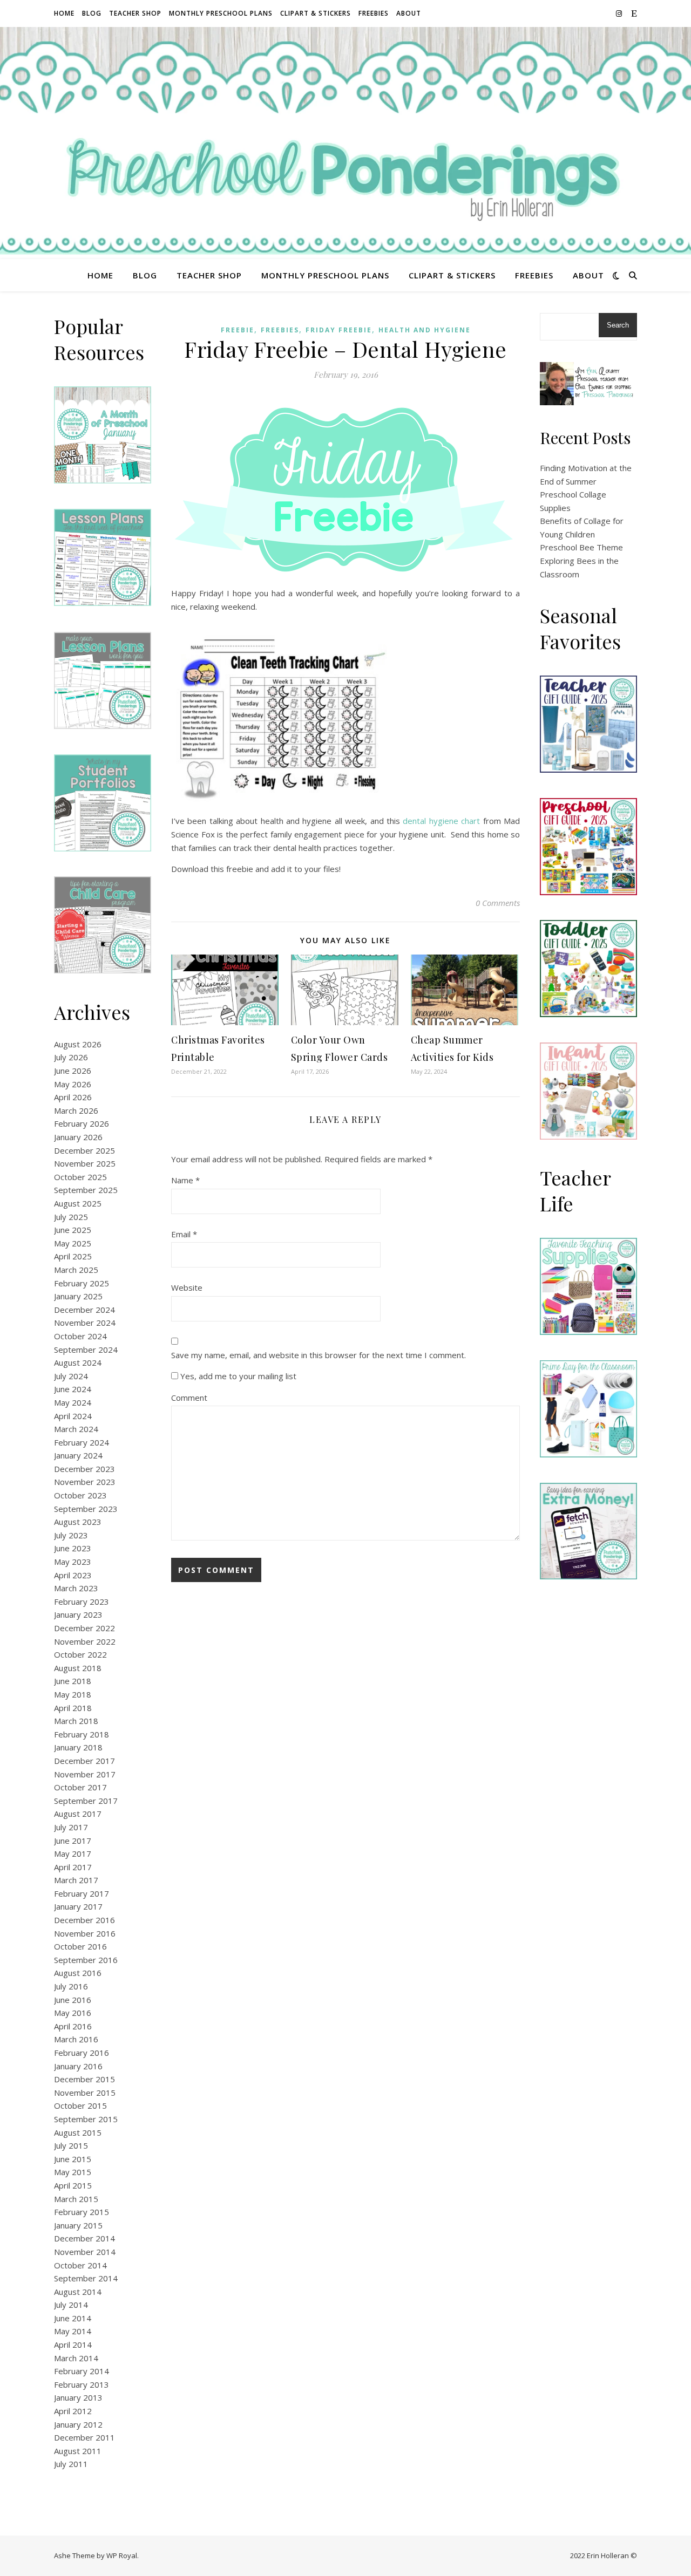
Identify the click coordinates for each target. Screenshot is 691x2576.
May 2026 (73, 1084)
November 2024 (85, 1323)
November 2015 (85, 2093)
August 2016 (78, 1973)
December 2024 (84, 1310)
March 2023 (76, 1588)
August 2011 (78, 2451)
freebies (280, 330)
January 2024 (78, 1455)
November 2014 (85, 2252)
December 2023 (84, 1469)
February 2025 (82, 1283)
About (409, 13)
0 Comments (498, 903)
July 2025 (71, 1217)
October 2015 (80, 2105)
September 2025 (86, 1190)
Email (184, 1234)
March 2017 (76, 1880)
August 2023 (78, 1522)
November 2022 (85, 1641)
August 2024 (78, 1362)
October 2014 (80, 2265)
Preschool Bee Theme (581, 547)
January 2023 (78, 1614)
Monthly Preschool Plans (221, 13)
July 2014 (71, 2305)
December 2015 (84, 2079)
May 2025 (73, 1243)
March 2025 (76, 1270)
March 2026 (76, 1110)
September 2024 (86, 1350)
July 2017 (71, 1827)
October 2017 (80, 1787)
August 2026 (78, 1044)
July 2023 (71, 1535)
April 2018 (73, 1708)
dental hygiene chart (441, 821)
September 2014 (86, 2278)
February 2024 (82, 1442)
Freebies (374, 13)
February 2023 (82, 1602)
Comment (189, 1398)
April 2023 (73, 1575)
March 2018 (76, 1721)
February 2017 (82, 1893)
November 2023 (85, 1482)
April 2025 (73, 1256)
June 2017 (73, 1841)
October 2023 (80, 1495)
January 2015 (78, 2225)
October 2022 (80, 1654)
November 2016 (85, 1933)
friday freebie (339, 330)
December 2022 (84, 1628)
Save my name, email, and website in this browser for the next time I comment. (319, 1355)
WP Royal (122, 2555)
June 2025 (73, 1230)
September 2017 (86, 1801)
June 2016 (73, 2000)
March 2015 (76, 2199)
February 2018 (82, 1734)
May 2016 (73, 2013)
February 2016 (82, 2053)
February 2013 (82, 2384)
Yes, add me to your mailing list (237, 1376)
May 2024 (73, 1402)
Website (187, 1287)
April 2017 (73, 1867)
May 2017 (73, 1853)
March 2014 (76, 2358)
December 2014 (84, 2238)
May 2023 (73, 1562)
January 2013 (78, 2397)
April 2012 (73, 2411)
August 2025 (78, 1203)
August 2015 (78, 2132)
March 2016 (76, 2039)
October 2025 (80, 1177)
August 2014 (78, 2292)
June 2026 (73, 1071)
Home (64, 13)
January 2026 (78, 1137)
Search (618, 325)
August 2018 (78, 1668)
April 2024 (73, 1416)
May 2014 (73, 2331)
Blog (92, 13)
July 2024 (71, 1376)
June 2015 (73, 2159)
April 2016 (73, 2026)
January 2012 (78, 2424)
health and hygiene (425, 330)
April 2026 (73, 1097)
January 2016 (78, 2066)
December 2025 (84, 1150)
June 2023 (73, 1548)
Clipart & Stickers (316, 13)
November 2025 (85, 1163)
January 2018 (78, 1747)
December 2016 (84, 1920)
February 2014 (82, 2371)
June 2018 (73, 1681)
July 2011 (71, 2464)
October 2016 (80, 1946)
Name (185, 1180)
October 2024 (80, 1336)
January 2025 (78, 1296)
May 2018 (73, 1694)
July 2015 (71, 2145)
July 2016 (71, 1986)
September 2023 (86, 1509)
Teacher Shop (135, 13)
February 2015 (82, 2212)
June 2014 (73, 2318)
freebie (238, 330)
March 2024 (76, 1429)
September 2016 (86, 1960)
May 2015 (73, 2172)
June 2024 (73, 1389)
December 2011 (84, 2437)
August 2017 (78, 1814)
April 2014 (73, 2345)
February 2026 (82, 1123)
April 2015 (73, 2185)
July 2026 (71, 1057)
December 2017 (84, 1761)
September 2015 (86, 2119)
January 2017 (78, 1906)
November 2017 (85, 1774)
